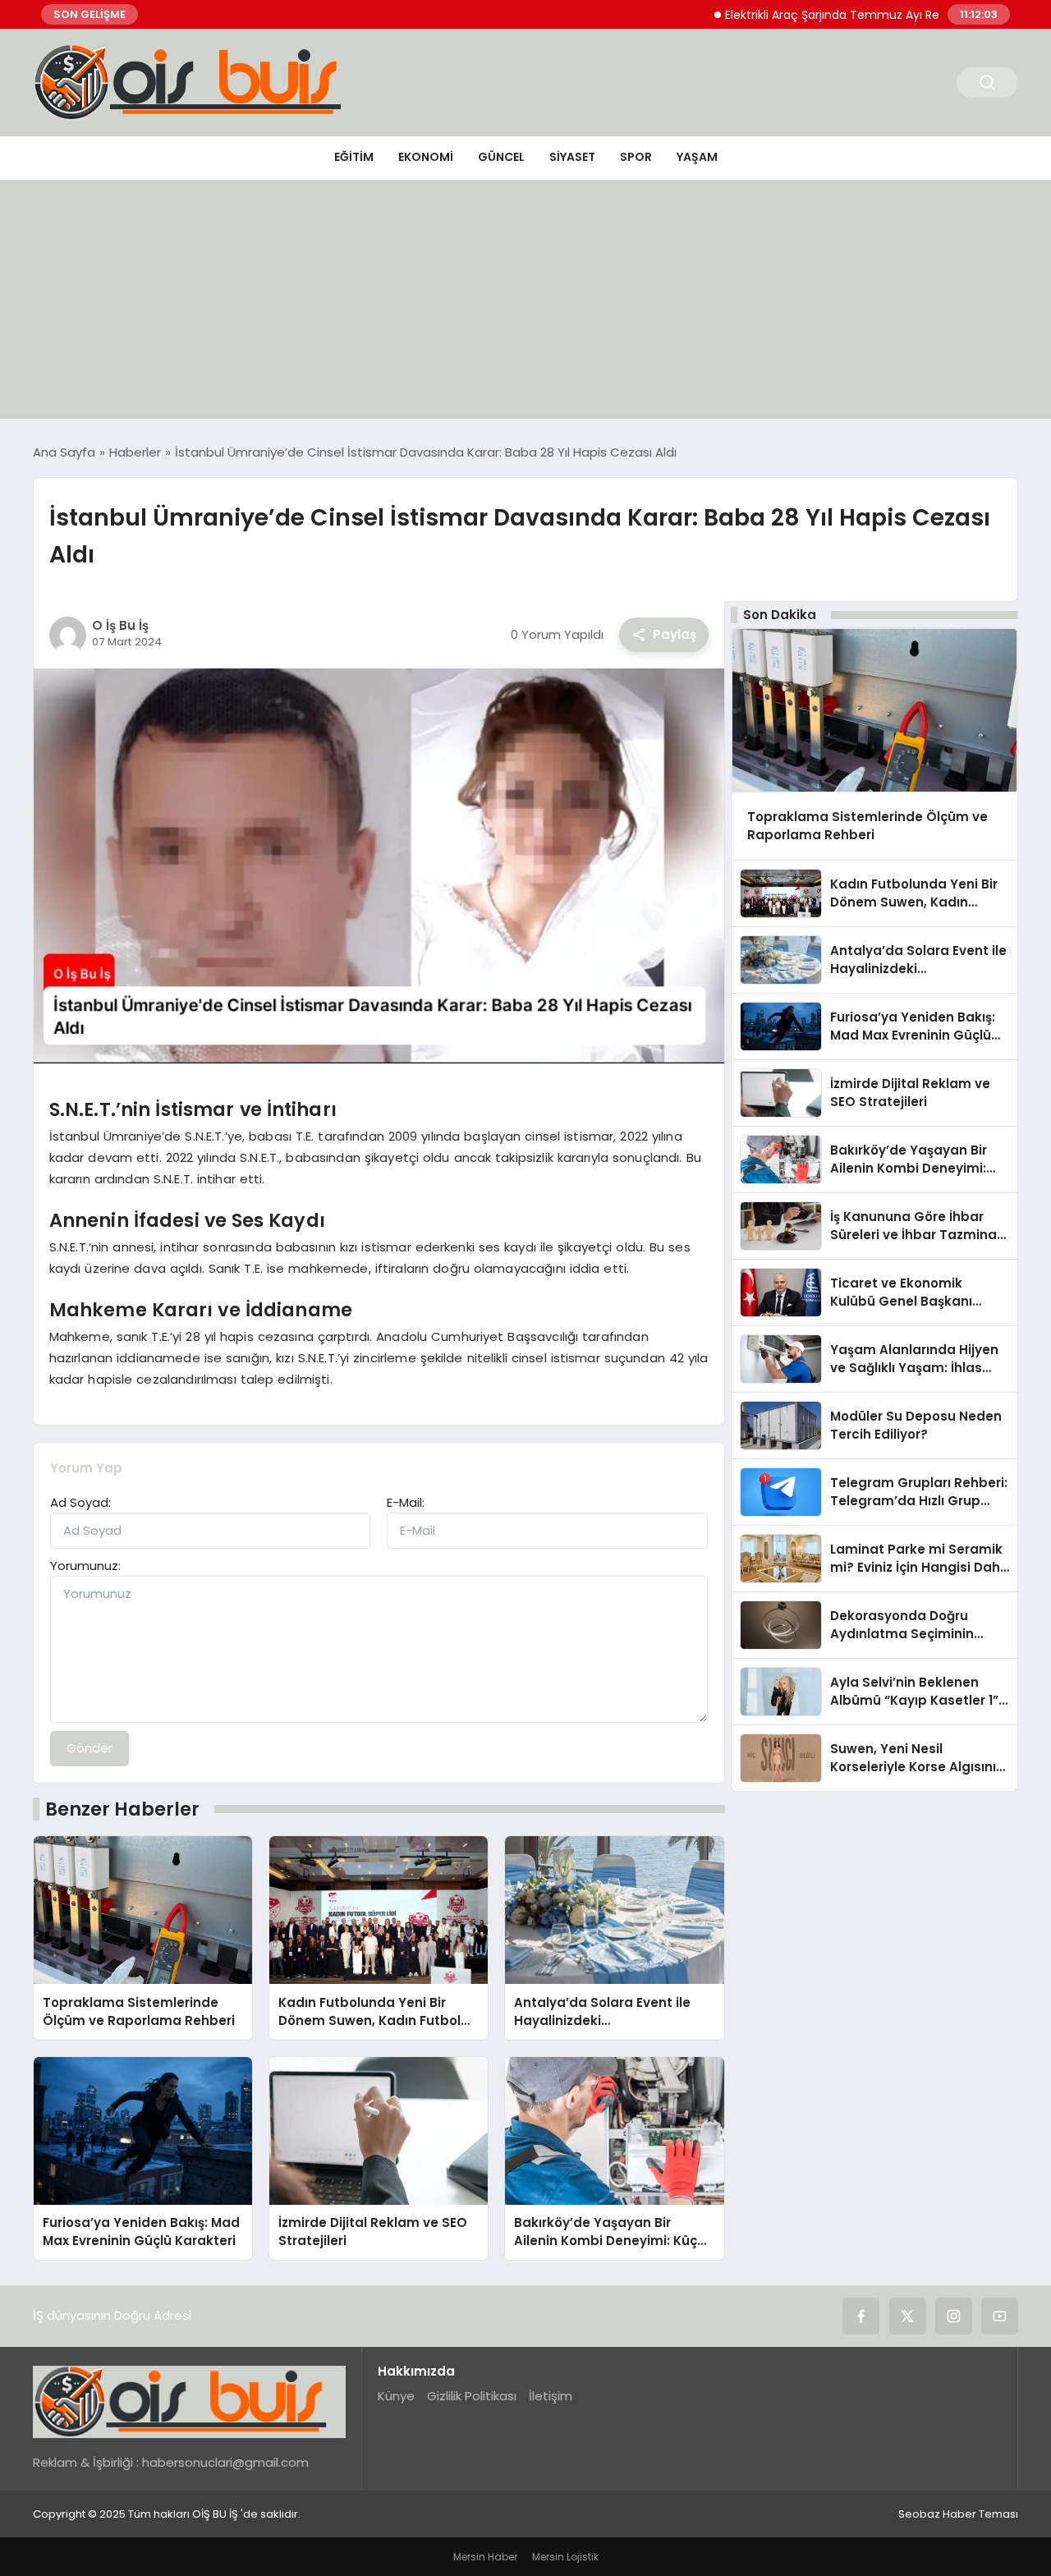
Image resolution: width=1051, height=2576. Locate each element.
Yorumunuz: (85, 1566)
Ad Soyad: (80, 1502)
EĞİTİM (354, 157)
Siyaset (572, 157)
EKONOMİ (426, 157)
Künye (396, 2396)
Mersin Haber (485, 2557)
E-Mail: (406, 1502)
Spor (636, 157)
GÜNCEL (501, 157)
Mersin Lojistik (565, 2557)
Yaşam (697, 157)
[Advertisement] (525, 304)
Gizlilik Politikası (472, 2396)
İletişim (551, 2396)
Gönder (89, 1748)
